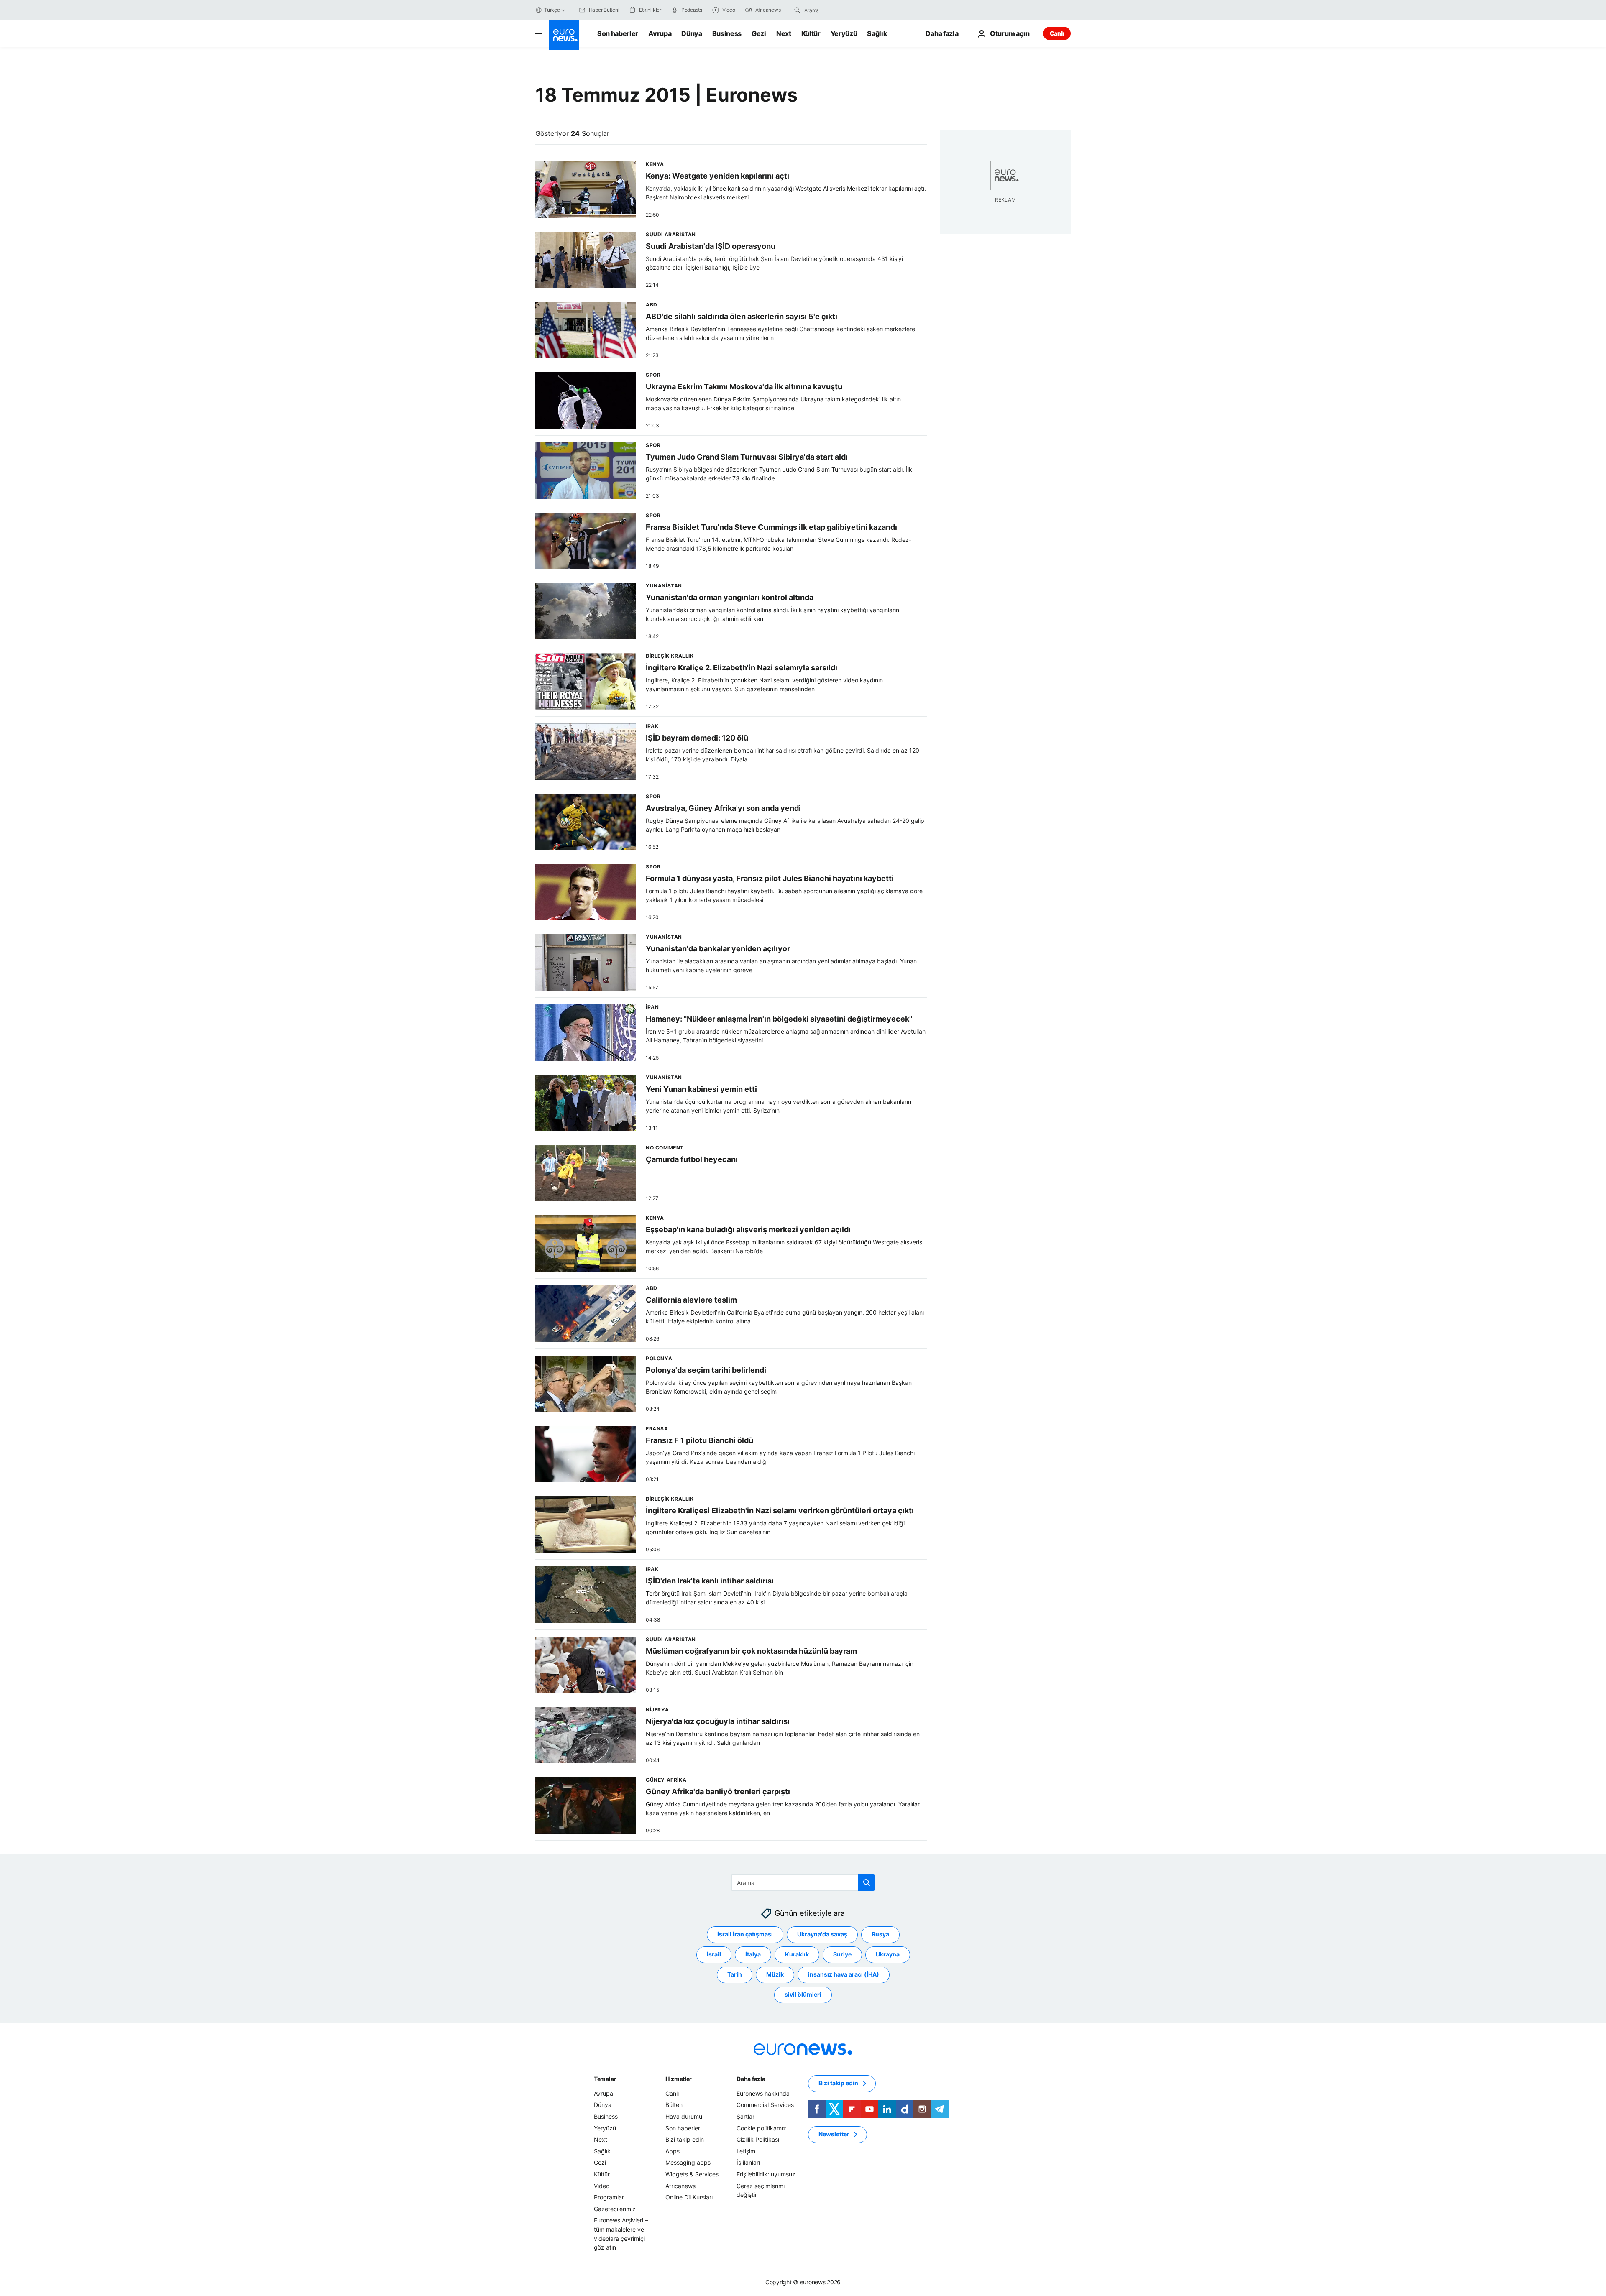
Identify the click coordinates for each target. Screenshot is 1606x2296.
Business (727, 33)
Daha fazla (751, 2079)
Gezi (759, 33)
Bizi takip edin (685, 2139)
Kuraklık (797, 1955)
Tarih (735, 1975)
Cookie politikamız (761, 2128)
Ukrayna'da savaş (822, 1935)
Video (602, 2186)
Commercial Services (765, 2105)
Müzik (775, 1975)
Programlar (609, 2197)
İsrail (714, 1955)
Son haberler (618, 33)
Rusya (880, 1935)
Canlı (1057, 33)
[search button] (797, 10)
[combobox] (839, 10)
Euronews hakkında (763, 2093)
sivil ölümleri (803, 1995)
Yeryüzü (844, 33)
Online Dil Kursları (689, 2197)
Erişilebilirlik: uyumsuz (766, 2174)
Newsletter (834, 2134)
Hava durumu (684, 2116)
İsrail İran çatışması (745, 1935)
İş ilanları (748, 2163)
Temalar (605, 2079)
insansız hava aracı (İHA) (844, 1975)
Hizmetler (679, 2079)
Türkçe (552, 10)
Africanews (680, 2186)
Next (784, 33)
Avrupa (660, 33)
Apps (673, 2151)
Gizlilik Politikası (758, 2139)
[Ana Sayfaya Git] (564, 35)
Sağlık (877, 33)
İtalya (753, 1955)
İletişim (746, 2151)
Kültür (811, 33)
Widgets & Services (692, 2174)
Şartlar (745, 2116)
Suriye (842, 1955)
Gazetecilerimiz (615, 2209)
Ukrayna (888, 1955)
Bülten (674, 2105)
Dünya (692, 33)
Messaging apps (688, 2163)
